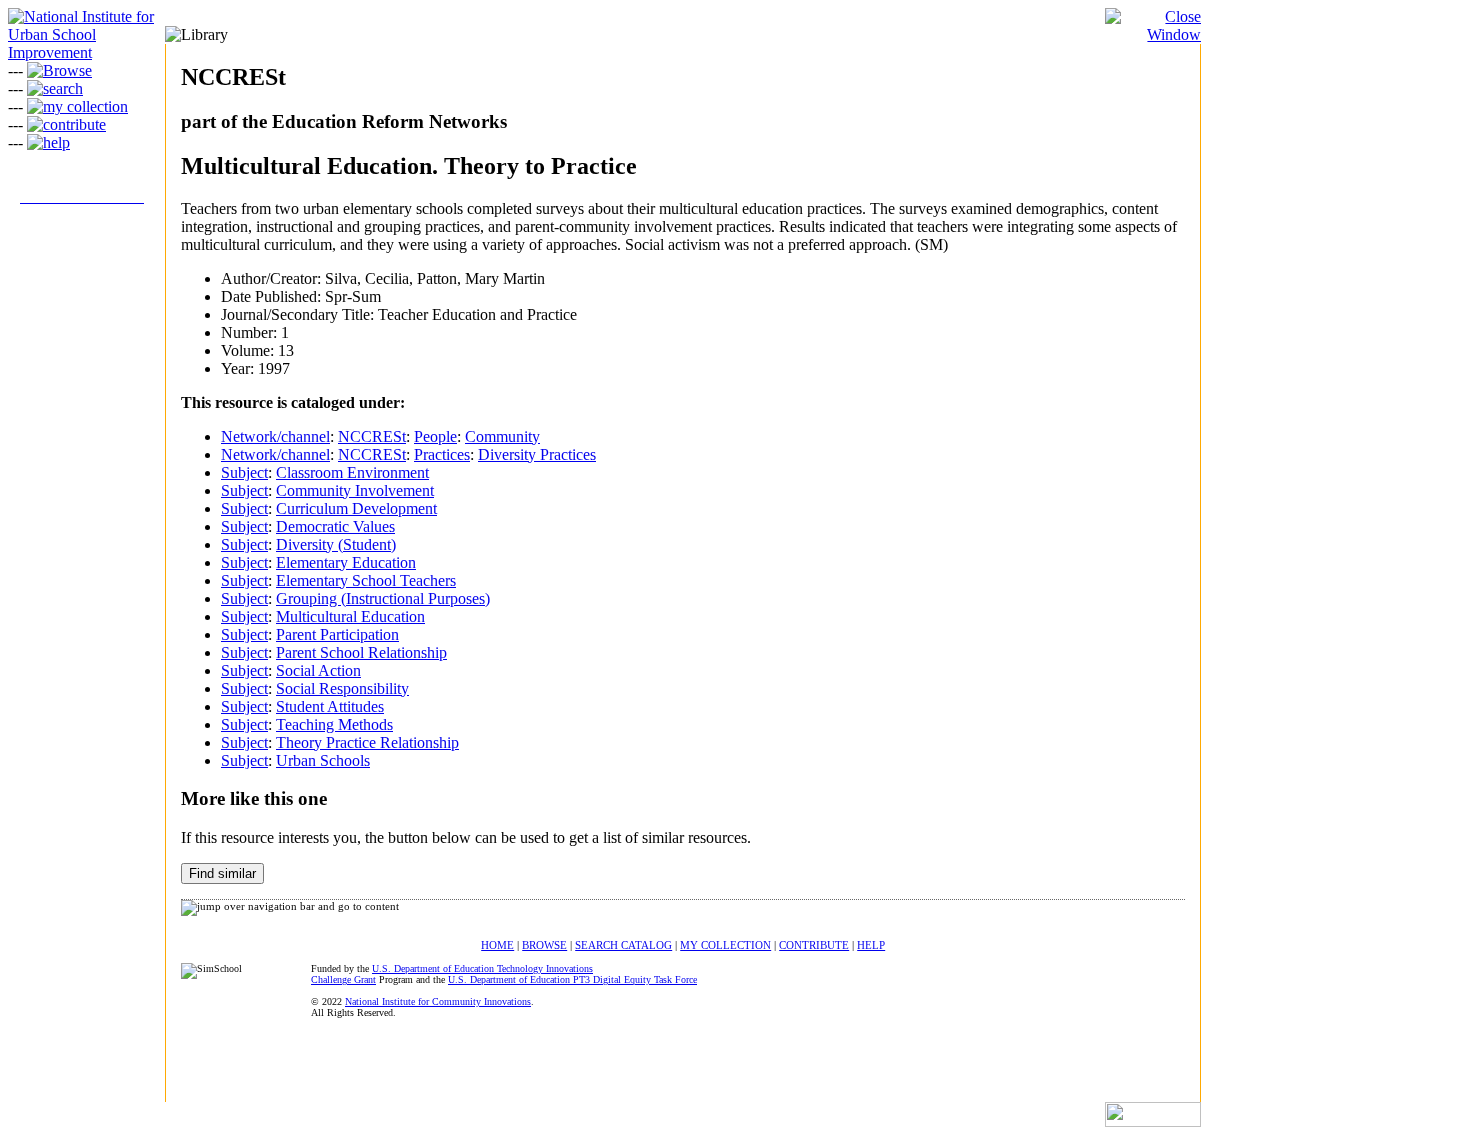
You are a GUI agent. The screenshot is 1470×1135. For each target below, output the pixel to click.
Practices (442, 454)
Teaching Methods (334, 724)
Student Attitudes (330, 706)
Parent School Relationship (361, 652)
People (435, 436)
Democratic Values (335, 526)
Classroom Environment (352, 472)
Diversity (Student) (336, 544)
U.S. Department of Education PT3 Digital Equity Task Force (572, 979)
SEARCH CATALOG (623, 945)
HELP (871, 945)
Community (502, 436)
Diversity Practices (537, 454)
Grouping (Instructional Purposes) (383, 598)
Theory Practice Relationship (367, 742)
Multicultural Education (350, 616)
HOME (497, 945)
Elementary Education (346, 562)
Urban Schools (323, 760)
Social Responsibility (342, 688)
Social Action (318, 670)
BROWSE (544, 945)
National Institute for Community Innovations (438, 1001)
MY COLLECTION (725, 945)
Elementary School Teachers (366, 580)
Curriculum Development (356, 508)
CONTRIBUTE (814, 945)
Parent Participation (337, 634)
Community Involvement (355, 490)
